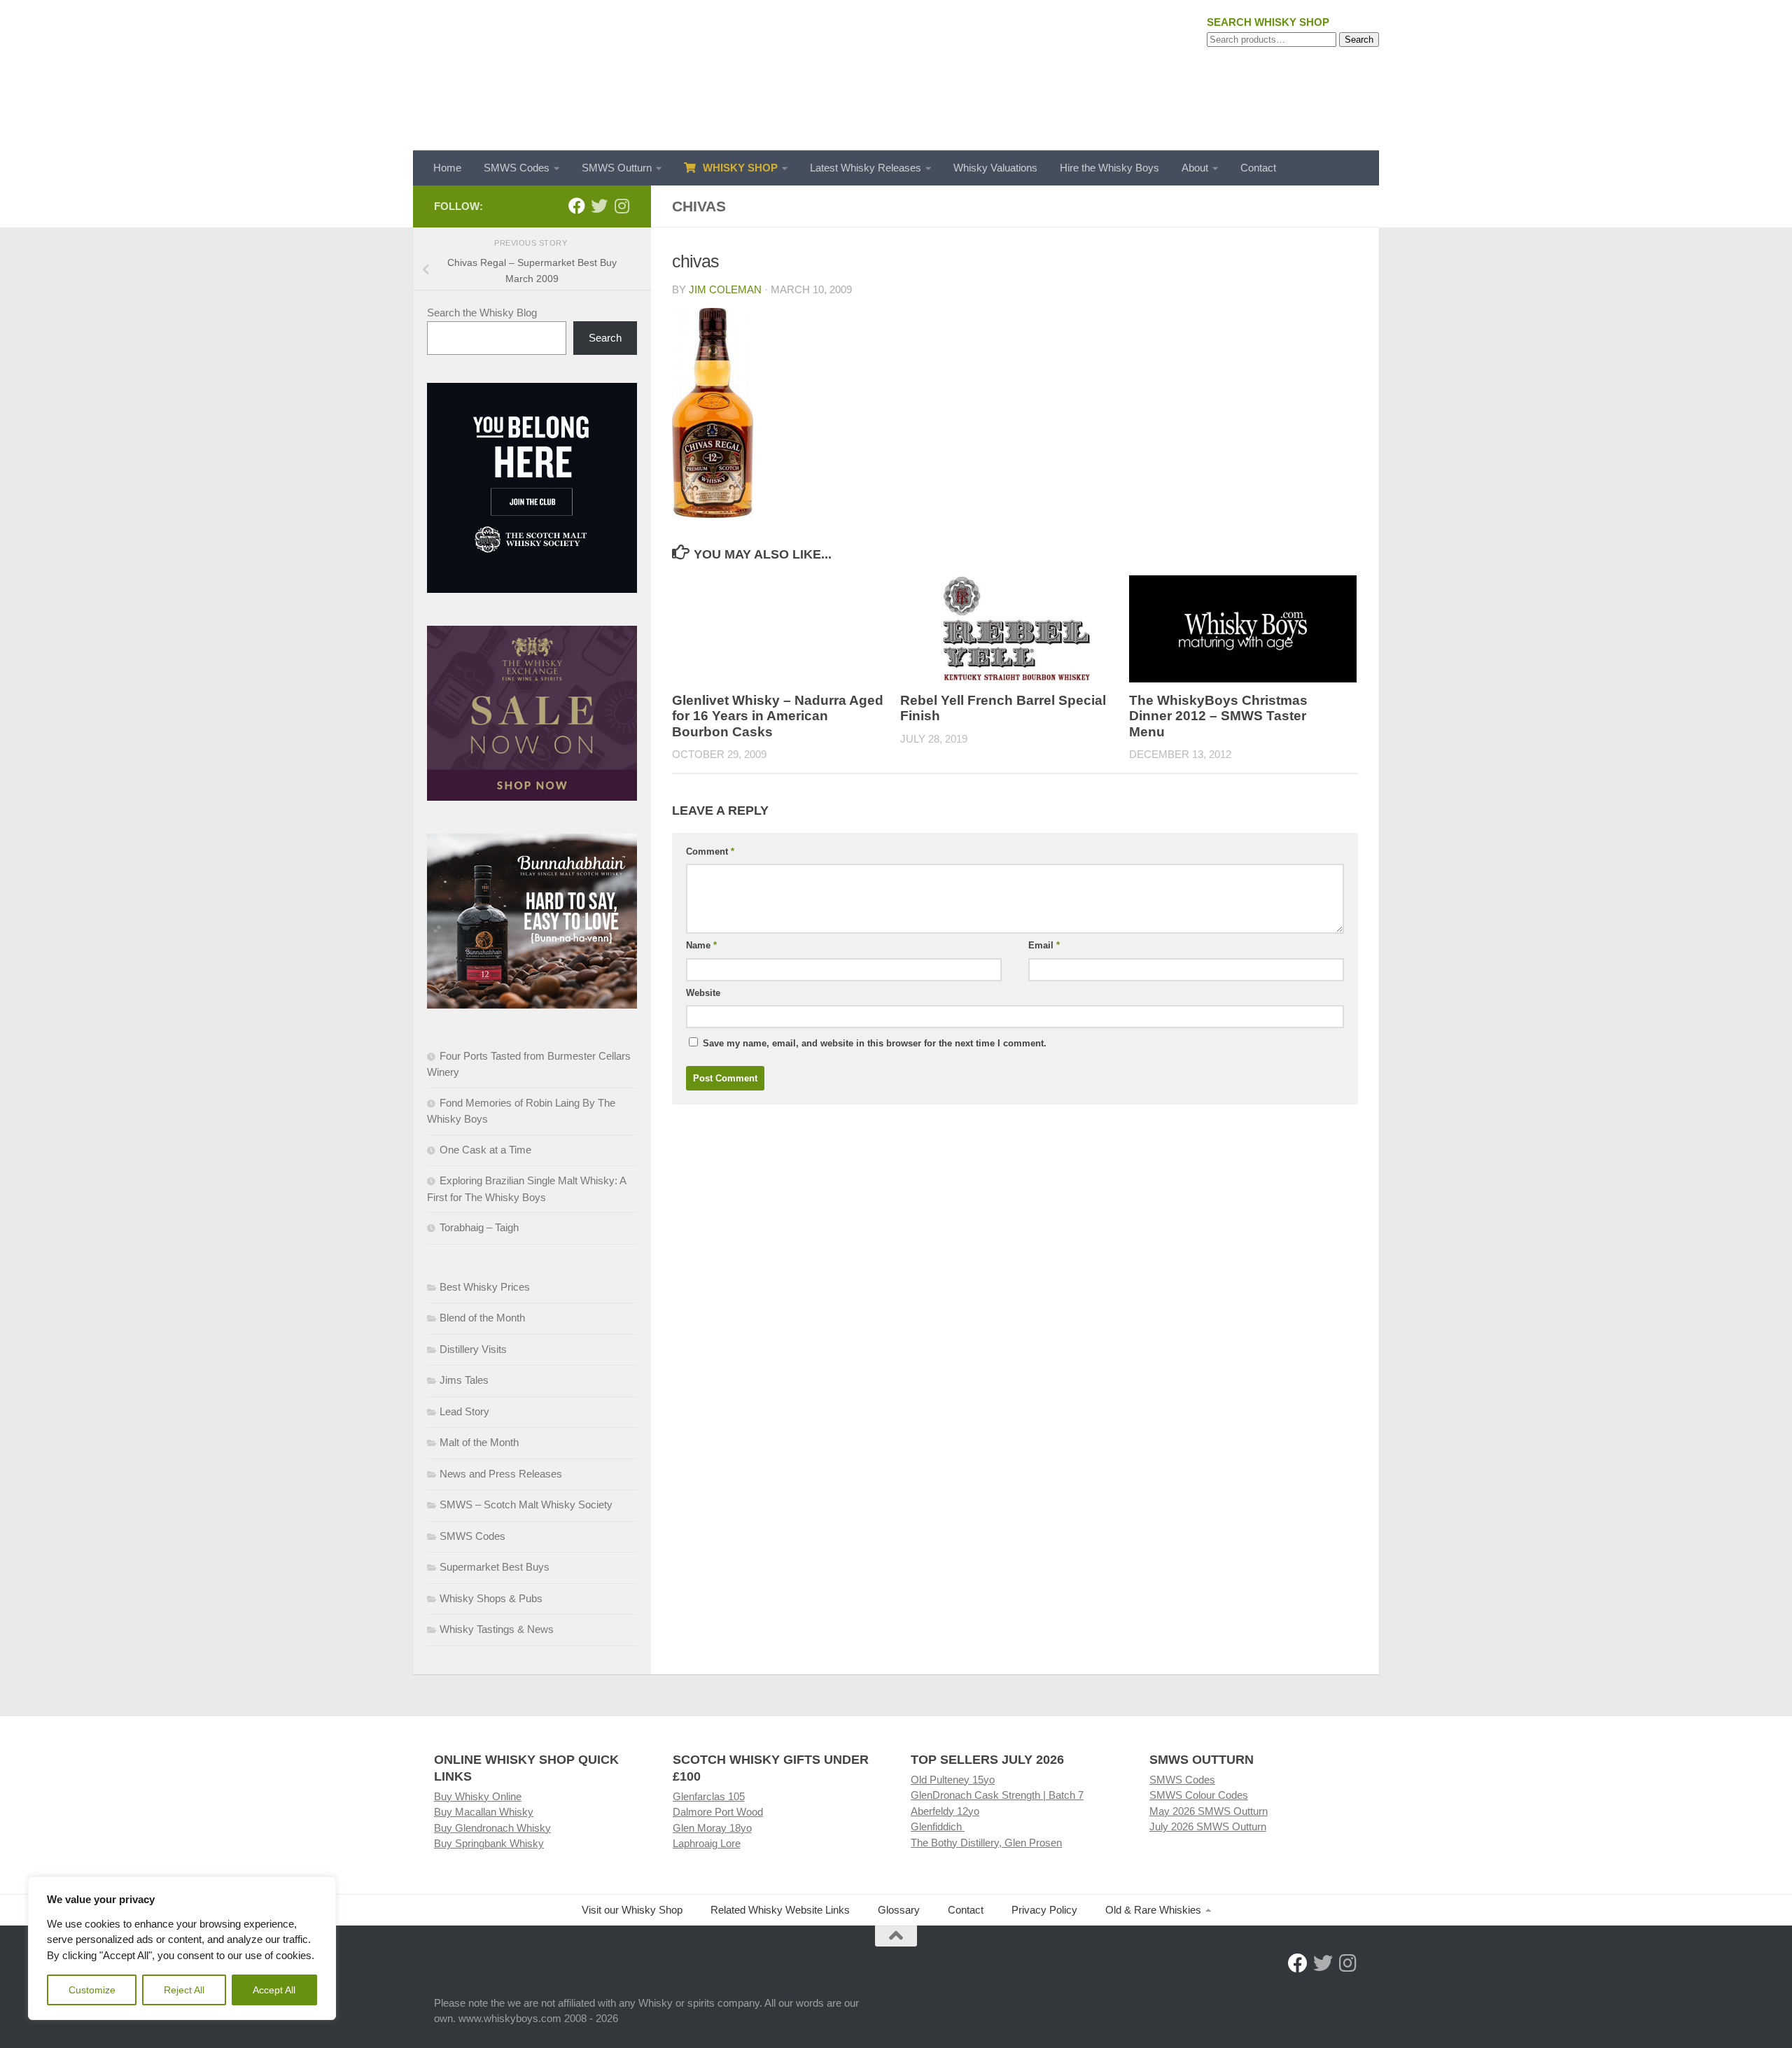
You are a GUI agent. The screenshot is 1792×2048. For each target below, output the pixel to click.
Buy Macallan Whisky (484, 1812)
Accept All (274, 1990)
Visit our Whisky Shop (632, 1910)
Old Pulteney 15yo (953, 1780)
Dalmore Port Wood (718, 1812)
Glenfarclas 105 (709, 1796)
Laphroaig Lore (707, 1843)
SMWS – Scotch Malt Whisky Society (526, 1505)
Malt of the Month (479, 1442)
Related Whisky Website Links (780, 1910)
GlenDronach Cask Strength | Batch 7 (997, 1795)
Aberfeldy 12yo (945, 1811)
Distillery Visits (473, 1349)
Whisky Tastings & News (497, 1629)
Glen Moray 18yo (712, 1828)
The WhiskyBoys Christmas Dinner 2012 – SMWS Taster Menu (1218, 716)
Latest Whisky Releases (866, 168)
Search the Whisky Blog (482, 313)
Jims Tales (464, 1380)
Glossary (899, 1910)
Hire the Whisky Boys (1109, 168)
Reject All (184, 1990)
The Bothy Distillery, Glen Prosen (986, 1843)
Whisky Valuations (995, 168)
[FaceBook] (577, 206)
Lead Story (464, 1411)
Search (1359, 40)
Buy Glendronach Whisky (492, 1828)
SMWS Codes (517, 168)
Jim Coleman (725, 289)
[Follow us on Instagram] (622, 206)
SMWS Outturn (617, 168)
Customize (92, 1990)
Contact (1258, 168)
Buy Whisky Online (478, 1796)
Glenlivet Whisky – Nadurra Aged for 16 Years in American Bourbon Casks (778, 716)
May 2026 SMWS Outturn (1209, 1811)
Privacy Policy (1044, 1910)
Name (701, 945)
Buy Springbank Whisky (489, 1843)
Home (447, 168)
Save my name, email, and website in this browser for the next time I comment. (875, 1043)
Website (703, 993)
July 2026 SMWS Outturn (1208, 1826)
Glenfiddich (938, 1826)
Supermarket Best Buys (495, 1567)
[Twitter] (599, 206)
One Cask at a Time (485, 1150)
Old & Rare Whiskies (1153, 1910)
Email (1044, 945)
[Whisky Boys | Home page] (896, 75)
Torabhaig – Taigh (479, 1227)
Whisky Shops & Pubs (491, 1598)
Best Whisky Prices (485, 1287)
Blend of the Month (482, 1318)
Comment (710, 851)
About (1195, 168)
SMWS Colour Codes (1199, 1795)
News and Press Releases (501, 1474)
